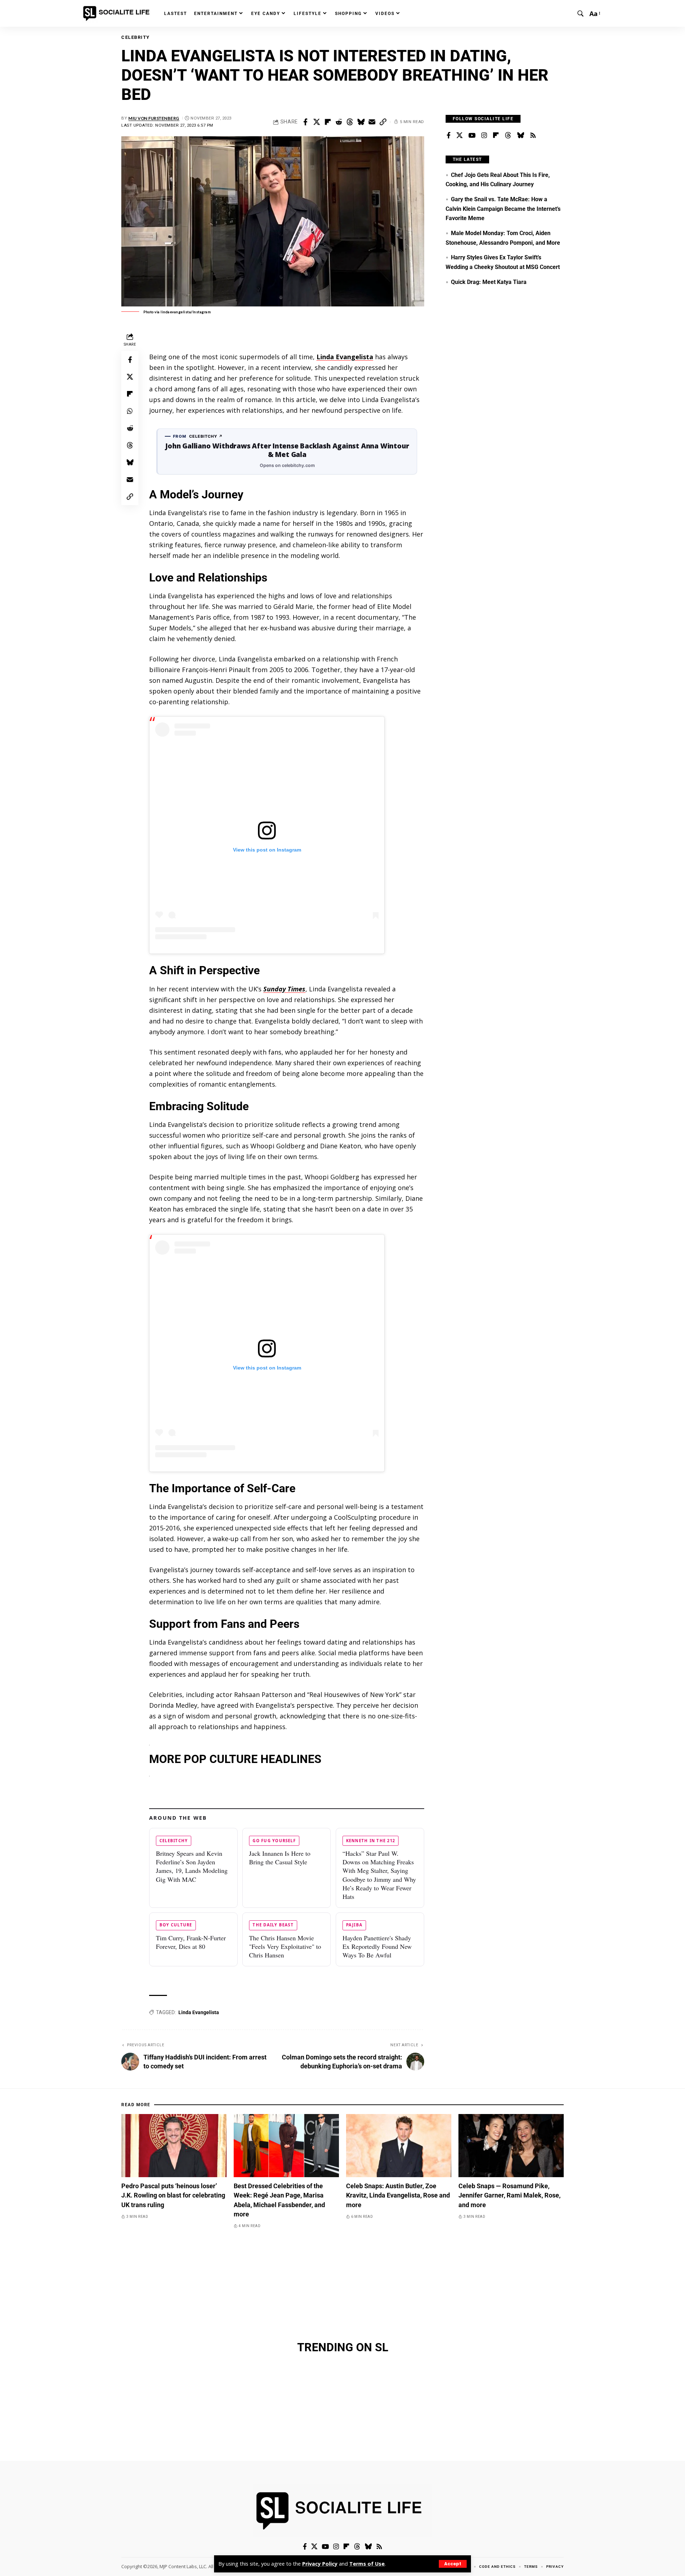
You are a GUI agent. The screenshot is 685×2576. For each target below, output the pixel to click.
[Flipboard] (496, 136)
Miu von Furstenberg (154, 118)
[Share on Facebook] (305, 122)
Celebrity (136, 37)
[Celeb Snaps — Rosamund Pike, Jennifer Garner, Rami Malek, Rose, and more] (511, 2146)
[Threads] (508, 136)
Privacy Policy (320, 2564)
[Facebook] (449, 136)
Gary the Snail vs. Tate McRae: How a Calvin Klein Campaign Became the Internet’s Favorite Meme (503, 209)
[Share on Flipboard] (328, 122)
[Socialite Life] (118, 14)
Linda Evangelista (199, 2012)
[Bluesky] (521, 136)
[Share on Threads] (350, 122)
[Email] (372, 122)
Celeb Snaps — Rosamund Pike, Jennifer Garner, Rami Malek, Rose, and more (509, 2195)
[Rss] (533, 136)
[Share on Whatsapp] (130, 411)
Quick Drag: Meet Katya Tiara (489, 282)
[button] (453, 2564)
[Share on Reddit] (339, 122)
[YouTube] (472, 136)
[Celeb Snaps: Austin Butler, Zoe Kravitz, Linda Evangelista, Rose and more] (399, 2146)
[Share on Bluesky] (361, 122)
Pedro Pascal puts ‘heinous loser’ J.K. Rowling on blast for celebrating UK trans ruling (173, 2195)
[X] (460, 136)
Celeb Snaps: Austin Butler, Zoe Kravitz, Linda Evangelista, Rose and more (398, 2195)
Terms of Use (367, 2564)
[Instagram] (484, 136)
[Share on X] (316, 122)
